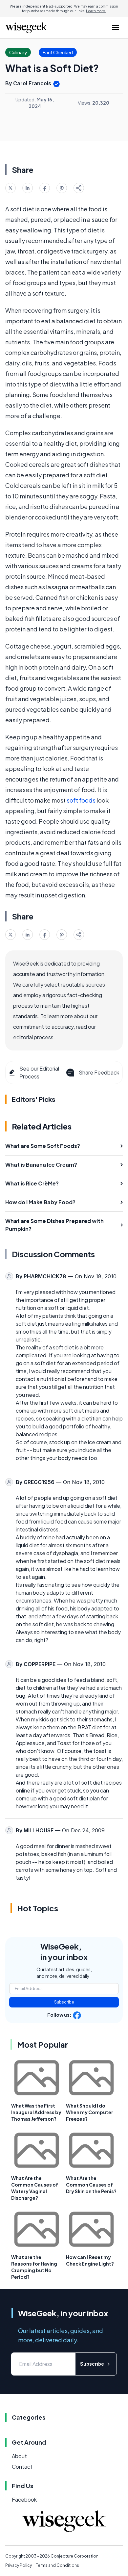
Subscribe (64, 2002)
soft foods (81, 800)
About (19, 2456)
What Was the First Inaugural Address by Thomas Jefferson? (36, 2112)
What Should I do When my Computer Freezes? (90, 2112)
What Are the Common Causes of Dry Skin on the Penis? (91, 2185)
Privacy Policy (19, 2565)
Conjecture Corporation (75, 2556)
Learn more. (96, 11)
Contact (22, 2467)
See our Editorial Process (39, 1072)
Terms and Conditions (57, 2565)
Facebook (24, 2499)
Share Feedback (99, 1072)
